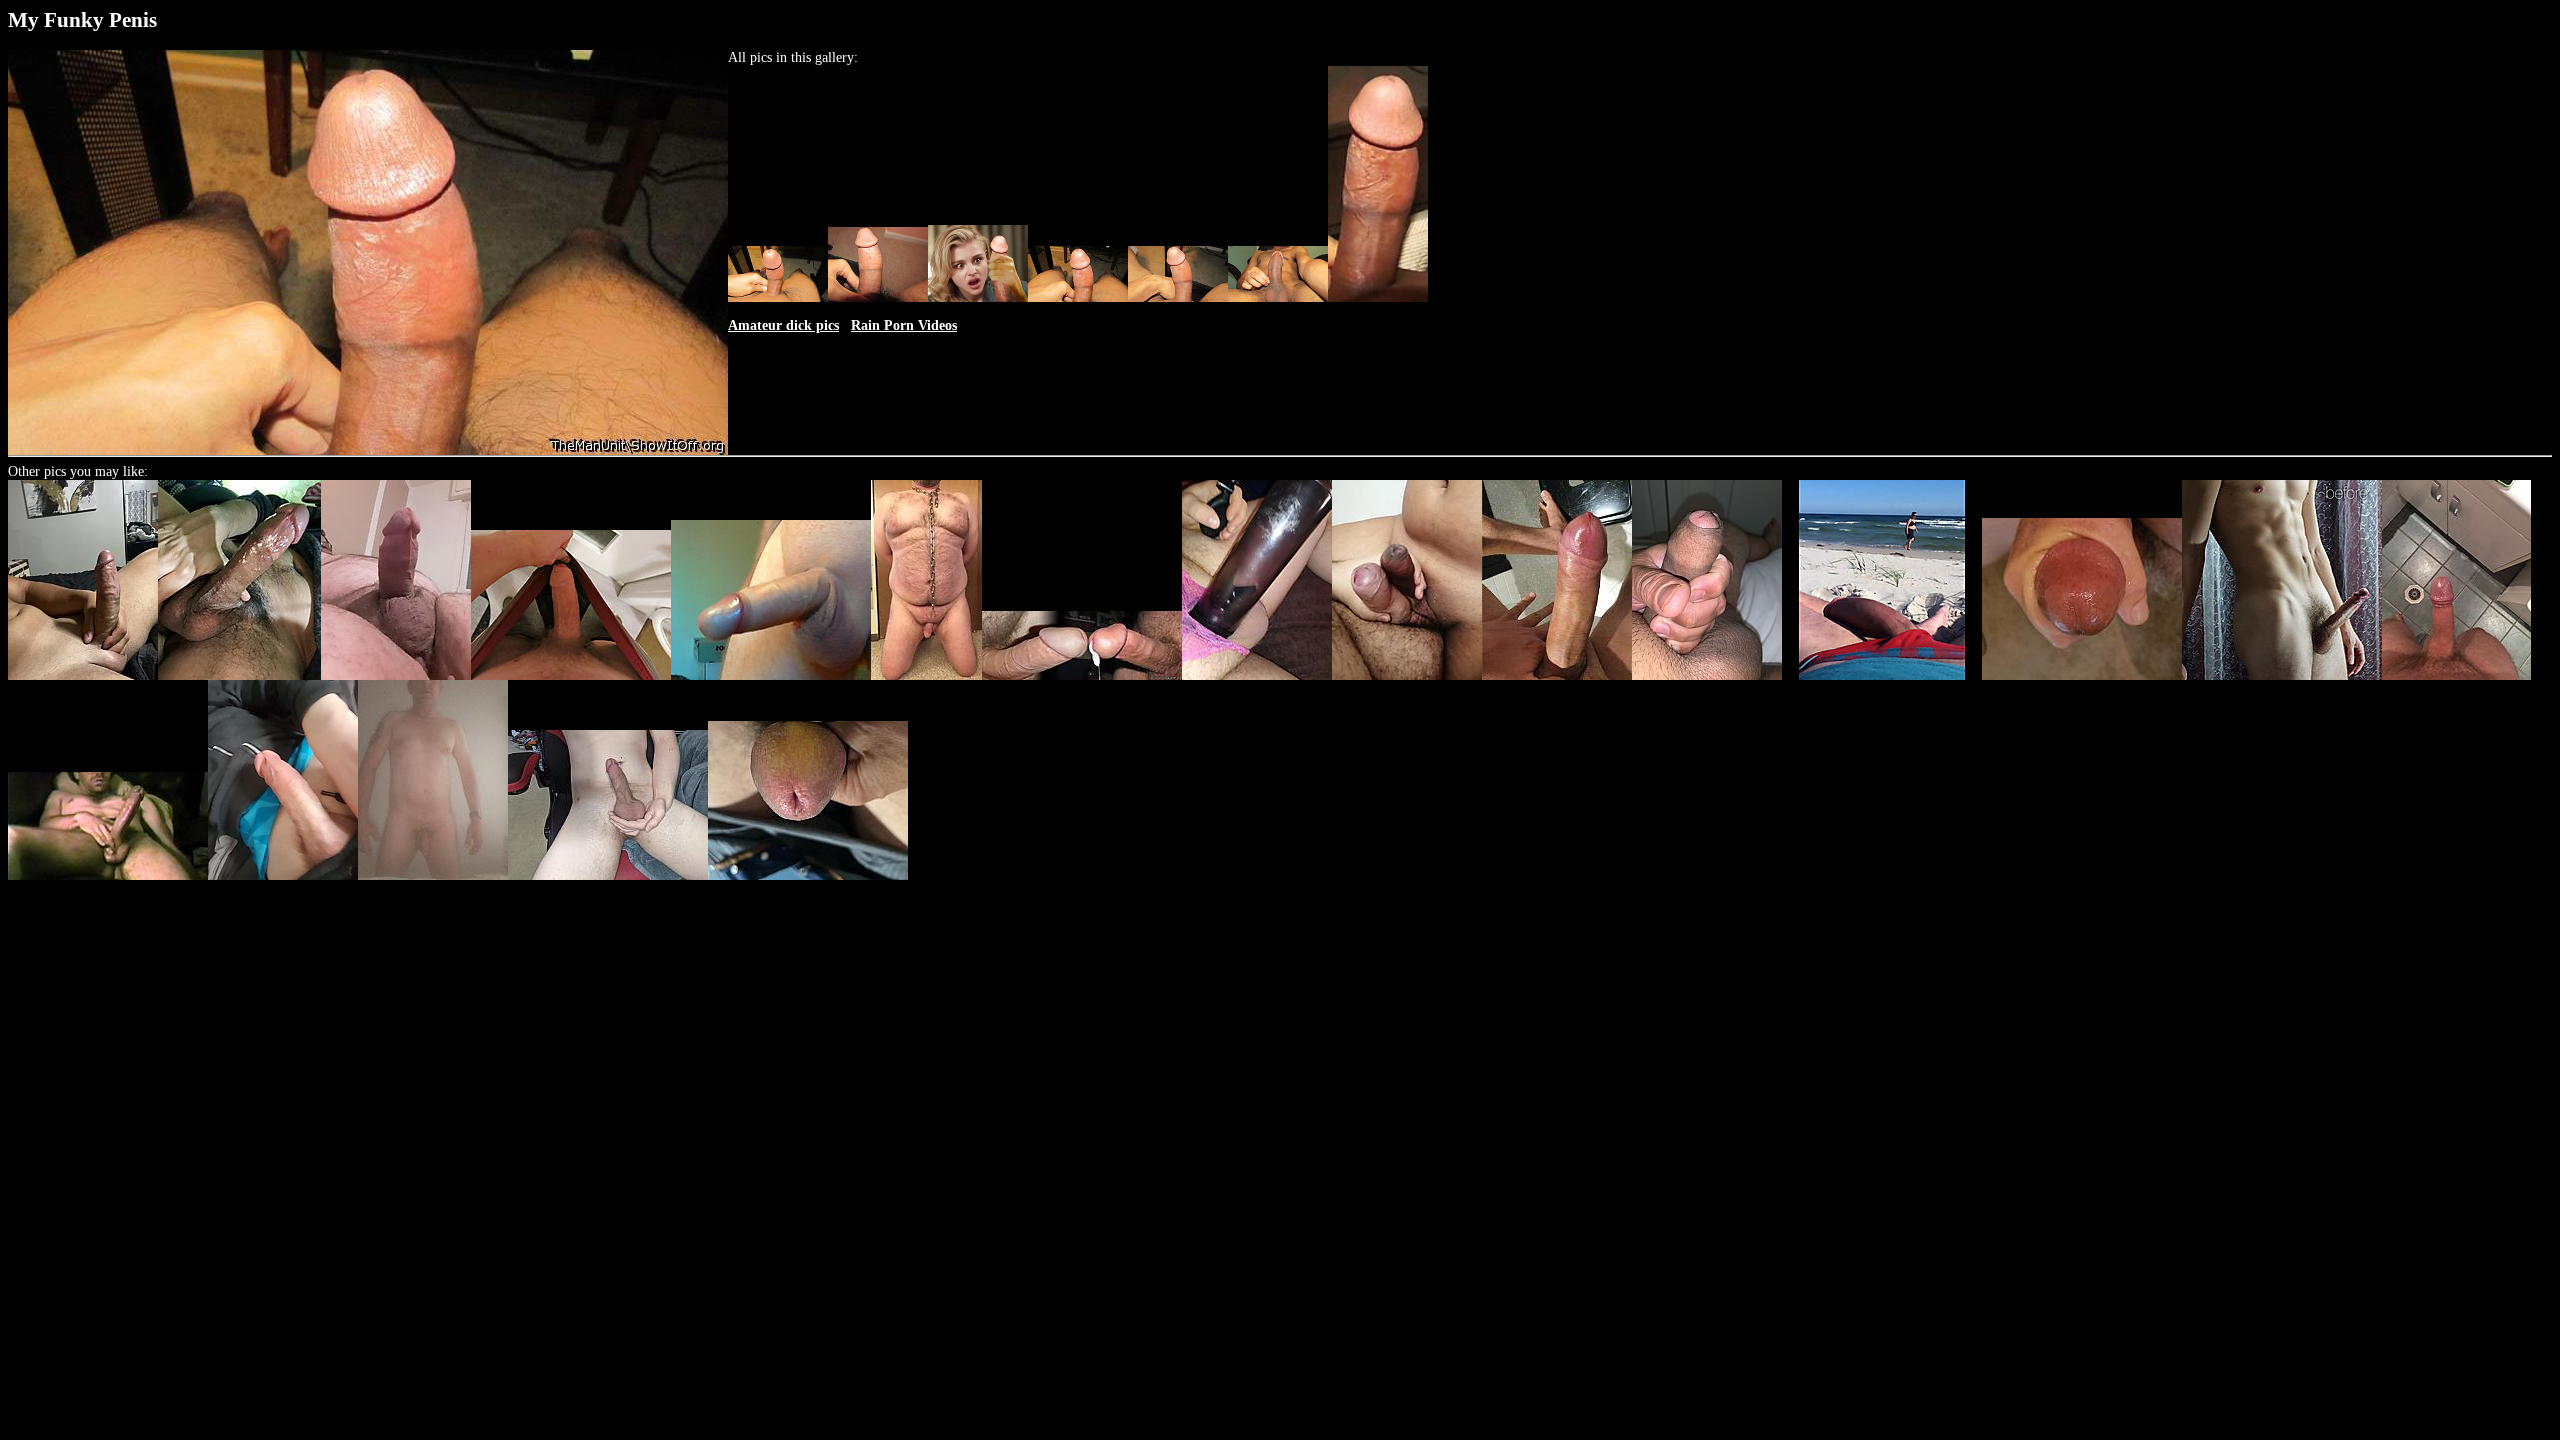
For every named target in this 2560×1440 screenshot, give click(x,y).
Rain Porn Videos (904, 325)
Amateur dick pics (783, 325)
